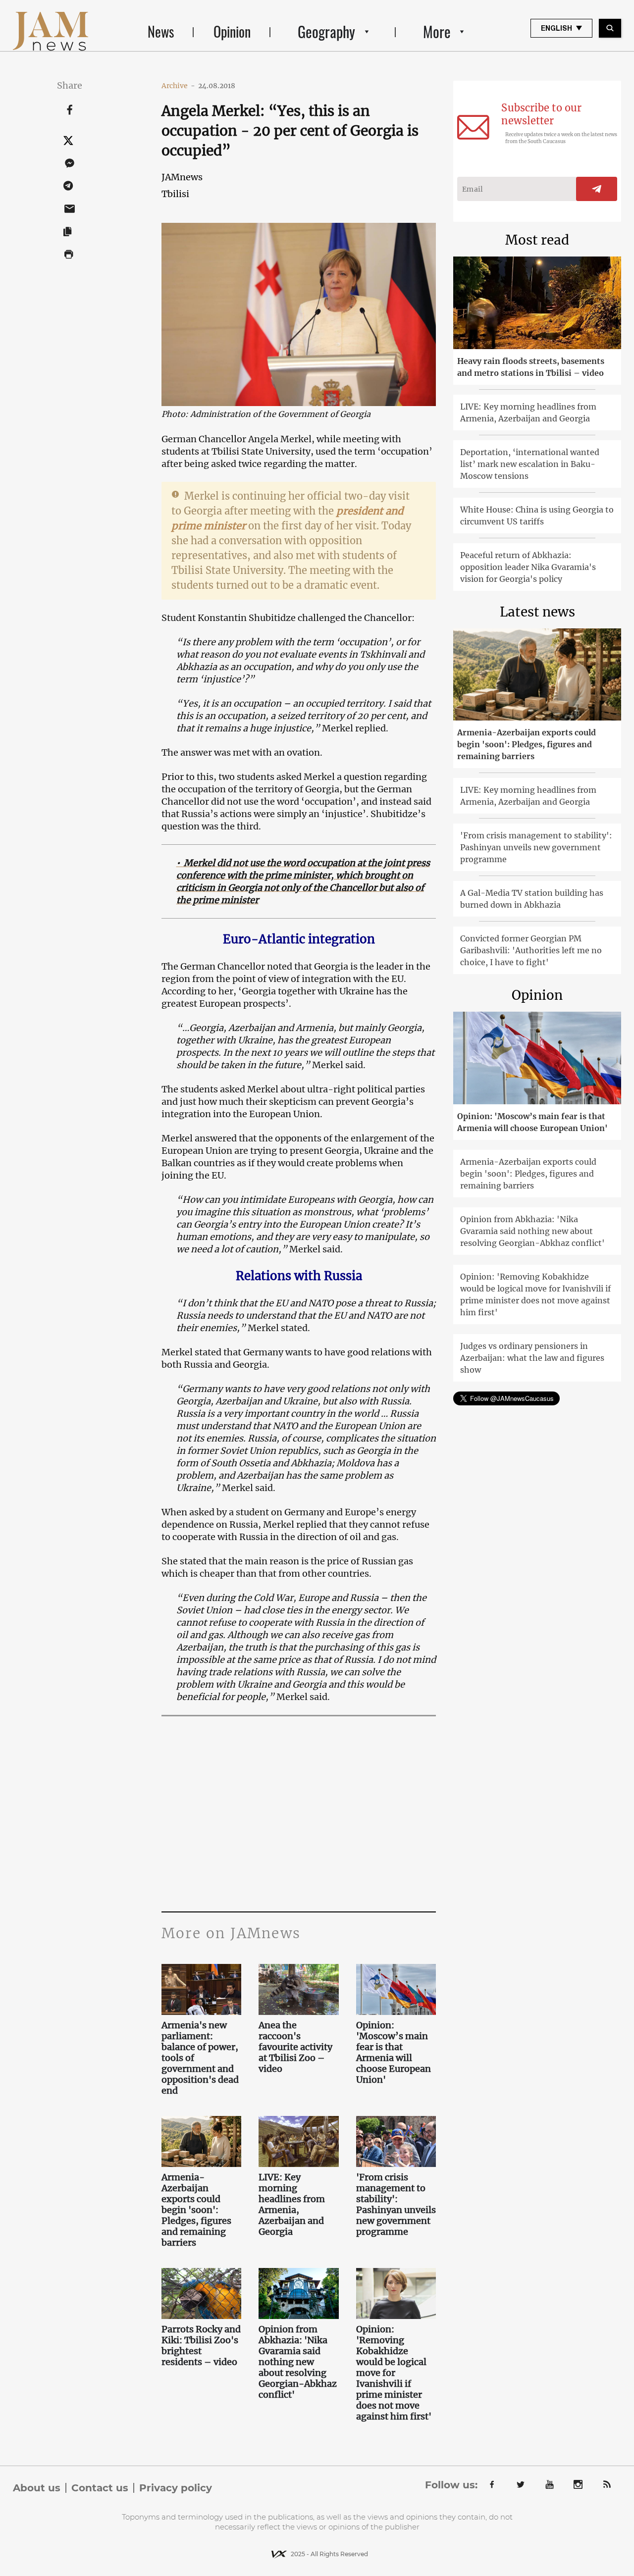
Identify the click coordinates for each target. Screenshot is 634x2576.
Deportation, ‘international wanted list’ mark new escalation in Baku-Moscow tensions (530, 464)
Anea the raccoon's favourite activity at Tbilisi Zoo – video (295, 2047)
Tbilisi (175, 194)
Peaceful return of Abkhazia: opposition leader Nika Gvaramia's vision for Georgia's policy (528, 567)
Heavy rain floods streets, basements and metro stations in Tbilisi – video (531, 367)
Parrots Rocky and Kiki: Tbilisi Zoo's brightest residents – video (201, 2346)
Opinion (232, 31)
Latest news (537, 612)
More (437, 31)
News (161, 31)
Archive (178, 86)
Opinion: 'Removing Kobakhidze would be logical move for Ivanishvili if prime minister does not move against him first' (394, 2373)
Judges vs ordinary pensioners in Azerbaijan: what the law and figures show (532, 1358)
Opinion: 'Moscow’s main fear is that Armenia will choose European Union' (394, 2053)
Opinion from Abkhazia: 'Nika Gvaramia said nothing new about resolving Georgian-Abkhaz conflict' (298, 2362)
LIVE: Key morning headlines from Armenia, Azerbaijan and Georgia (292, 2205)
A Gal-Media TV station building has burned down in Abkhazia (532, 899)
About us (37, 2488)
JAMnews (182, 177)
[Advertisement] (299, 1812)
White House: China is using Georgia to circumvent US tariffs (537, 515)
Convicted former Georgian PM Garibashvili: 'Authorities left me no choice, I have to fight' (531, 950)
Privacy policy (176, 2488)
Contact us (100, 2488)
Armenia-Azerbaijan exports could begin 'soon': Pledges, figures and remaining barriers (196, 2210)
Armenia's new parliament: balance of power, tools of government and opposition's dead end (200, 2058)
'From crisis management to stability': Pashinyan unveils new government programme (396, 2205)
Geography (326, 31)
